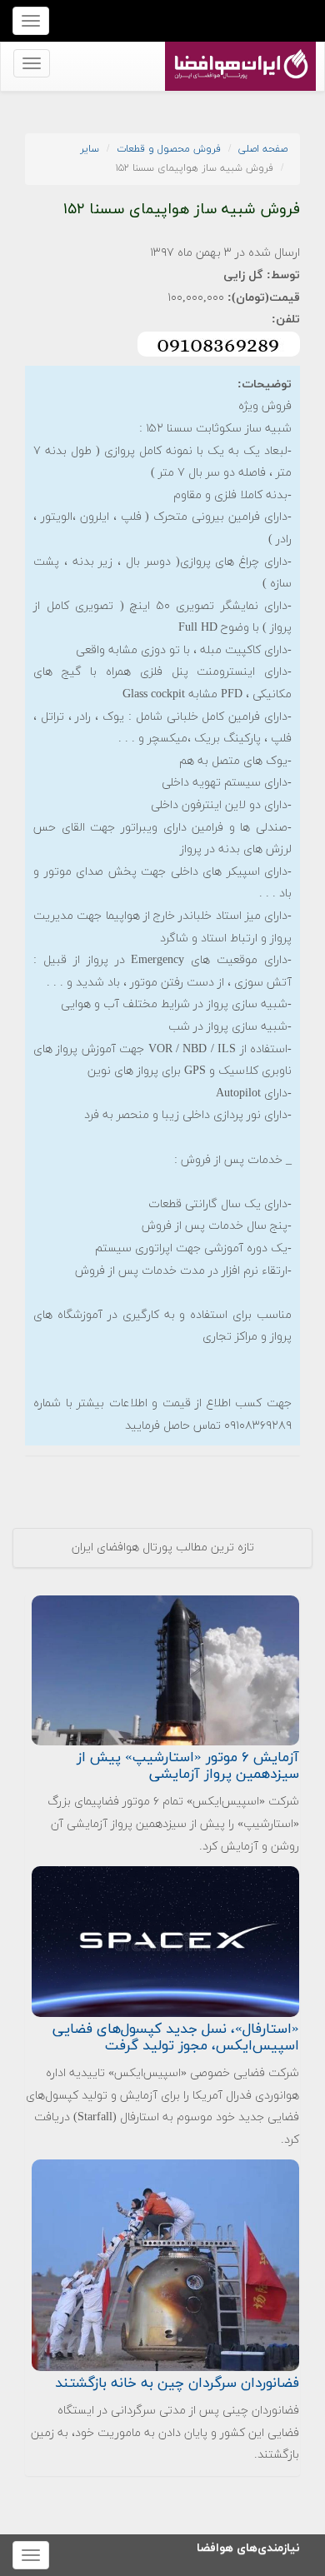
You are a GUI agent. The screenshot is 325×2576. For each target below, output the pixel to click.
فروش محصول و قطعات (169, 149)
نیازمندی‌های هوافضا (248, 2546)
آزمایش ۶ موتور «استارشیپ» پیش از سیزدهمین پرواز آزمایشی (188, 1766)
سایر (90, 149)
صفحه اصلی (263, 149)
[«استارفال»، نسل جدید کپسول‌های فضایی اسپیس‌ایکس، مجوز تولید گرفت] (165, 1941)
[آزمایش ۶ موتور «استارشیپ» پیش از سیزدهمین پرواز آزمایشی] (165, 1669)
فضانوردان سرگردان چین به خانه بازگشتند (177, 2384)
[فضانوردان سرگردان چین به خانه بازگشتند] (165, 2264)
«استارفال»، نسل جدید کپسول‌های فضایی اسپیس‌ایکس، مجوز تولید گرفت (176, 2038)
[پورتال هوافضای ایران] (239, 51)
